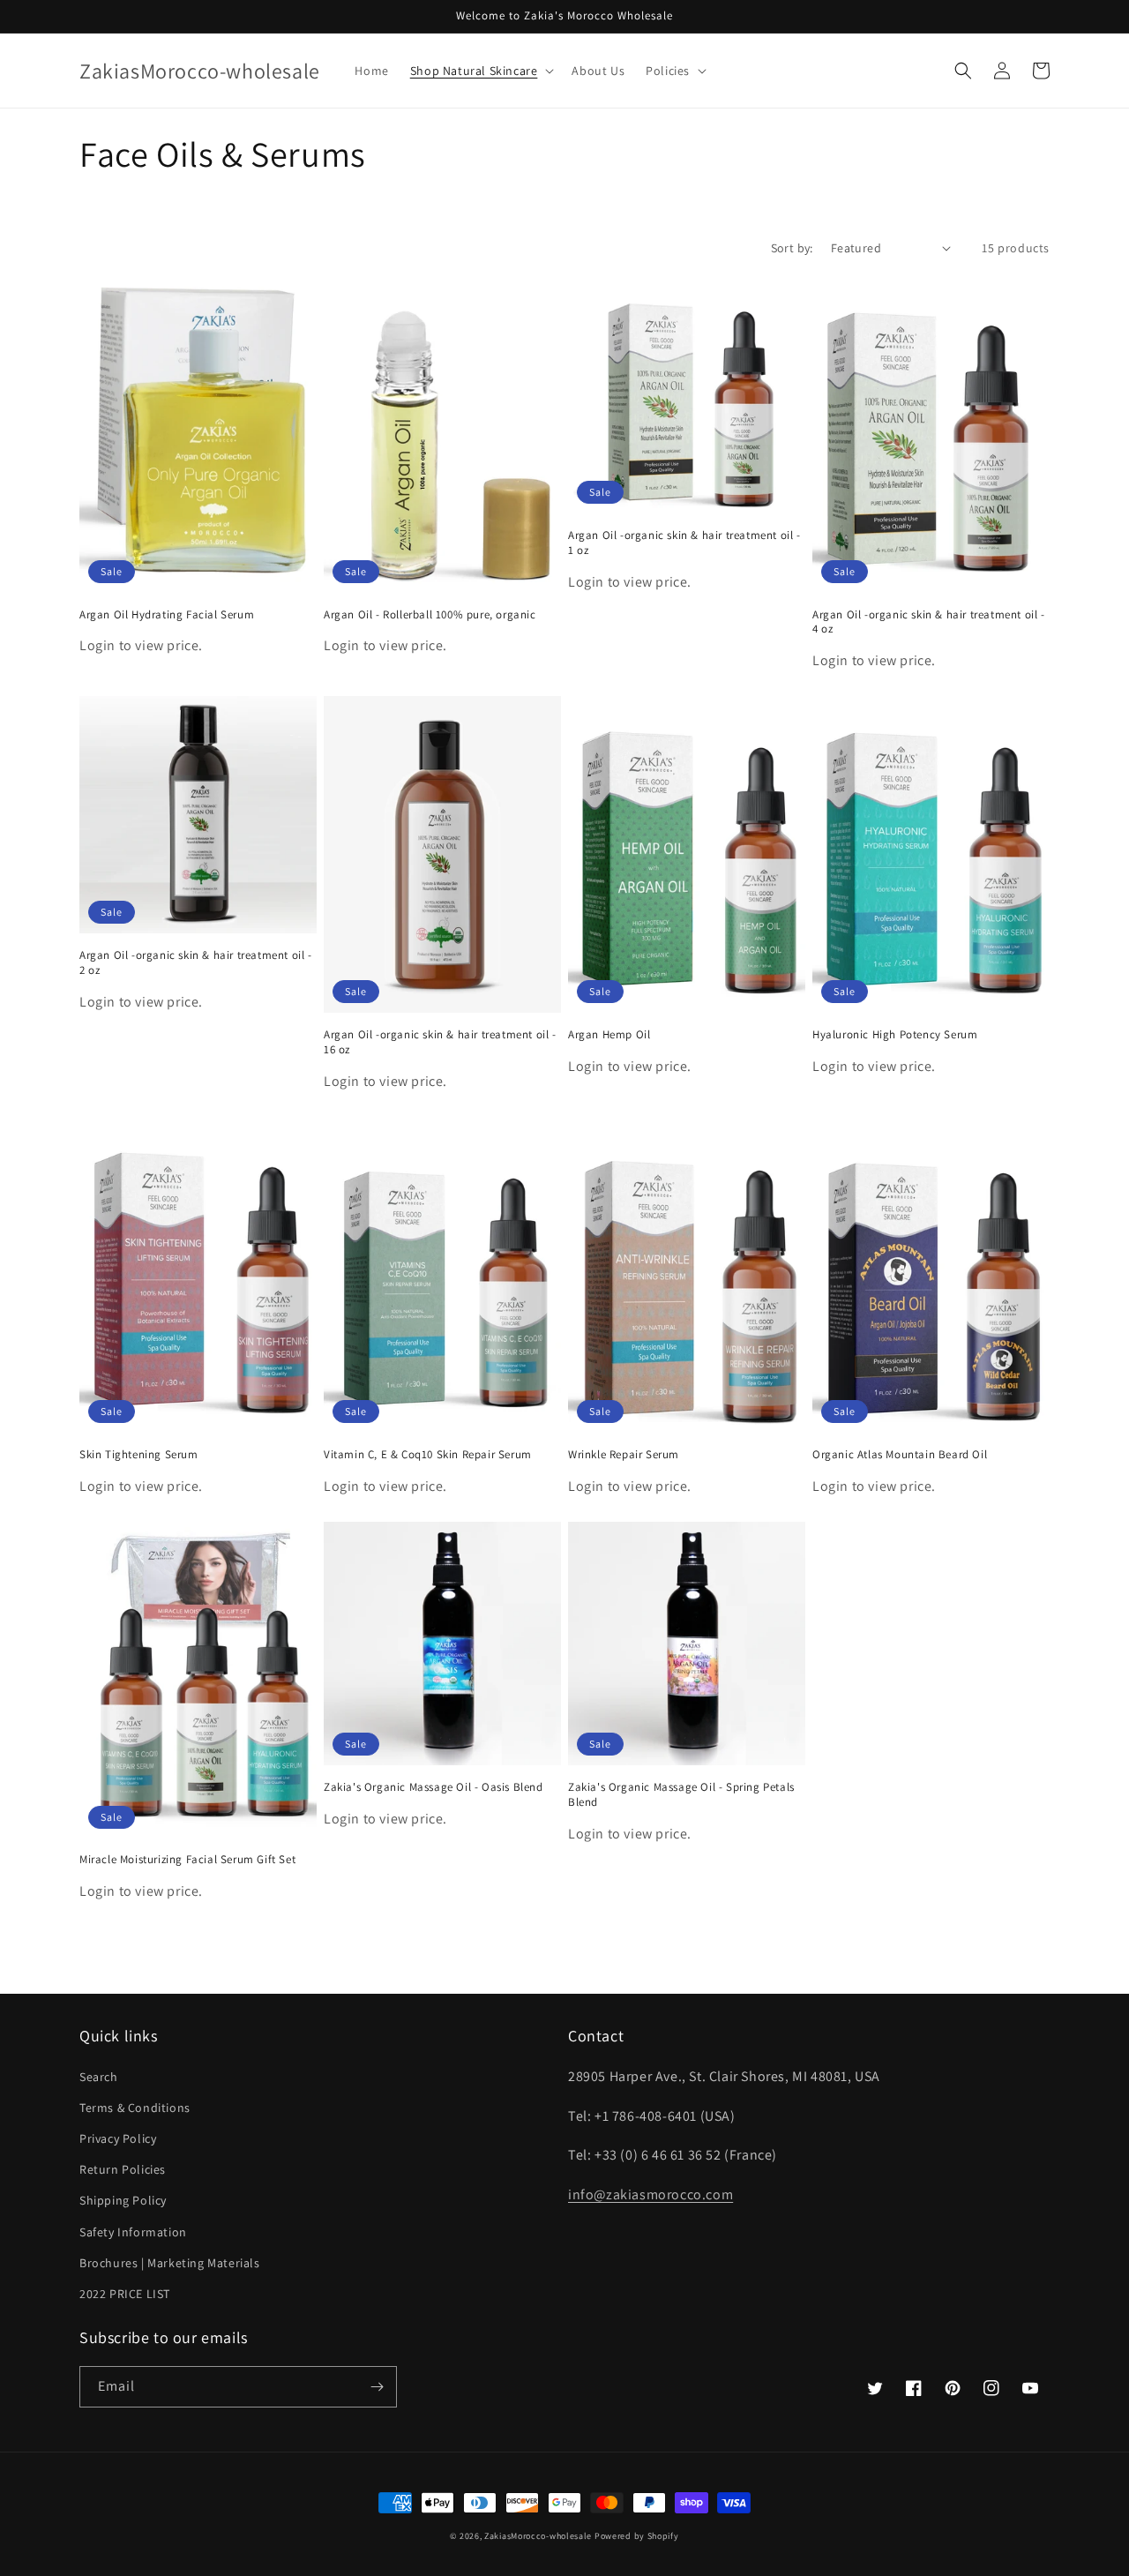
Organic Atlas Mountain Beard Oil (900, 1455)
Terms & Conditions (135, 2108)
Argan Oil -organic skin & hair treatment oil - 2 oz (196, 963)
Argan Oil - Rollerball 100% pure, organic (430, 615)
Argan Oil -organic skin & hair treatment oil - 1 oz (684, 543)
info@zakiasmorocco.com (650, 2194)
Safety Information (133, 2232)
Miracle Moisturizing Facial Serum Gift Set (187, 1860)
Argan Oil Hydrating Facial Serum (167, 615)
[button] (481, 71)
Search (99, 2077)
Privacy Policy (118, 2138)
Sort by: (792, 248)
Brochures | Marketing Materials (170, 2263)
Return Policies (123, 2169)
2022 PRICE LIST (125, 2294)
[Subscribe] (377, 2387)
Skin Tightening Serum (139, 1455)
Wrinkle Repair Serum (624, 1455)
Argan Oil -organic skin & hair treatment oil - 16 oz (440, 1042)
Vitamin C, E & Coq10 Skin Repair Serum (428, 1455)
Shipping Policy (123, 2200)
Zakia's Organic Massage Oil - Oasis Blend (434, 1787)
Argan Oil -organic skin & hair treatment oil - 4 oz (929, 622)
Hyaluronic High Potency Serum (895, 1035)
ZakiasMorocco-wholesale (538, 2536)
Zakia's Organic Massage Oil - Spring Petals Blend (681, 1795)
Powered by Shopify (637, 2536)
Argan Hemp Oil (609, 1035)
